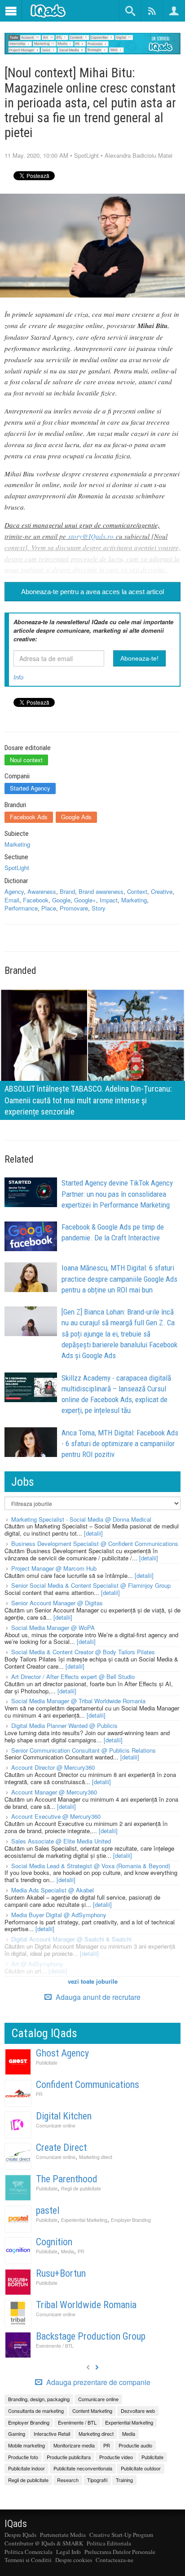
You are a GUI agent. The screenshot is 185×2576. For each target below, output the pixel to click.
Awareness (42, 891)
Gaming (17, 2434)
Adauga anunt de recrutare (97, 1997)
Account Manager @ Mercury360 (54, 1792)
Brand (67, 891)
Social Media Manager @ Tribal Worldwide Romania (78, 1701)
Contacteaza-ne (115, 2560)
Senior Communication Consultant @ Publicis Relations (84, 1750)
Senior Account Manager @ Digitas (57, 1603)
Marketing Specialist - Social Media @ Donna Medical (81, 1519)
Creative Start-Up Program (121, 2535)
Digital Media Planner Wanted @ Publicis (64, 1725)
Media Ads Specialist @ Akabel (53, 1890)
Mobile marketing (26, 2445)
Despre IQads (20, 2535)
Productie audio (135, 2445)
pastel (48, 2210)
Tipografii (97, 2480)
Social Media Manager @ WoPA (53, 1628)
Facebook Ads (29, 817)
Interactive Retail (52, 2434)
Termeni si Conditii (28, 2560)
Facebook (36, 900)
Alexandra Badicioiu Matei (139, 155)
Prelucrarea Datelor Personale (120, 2552)
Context (137, 891)
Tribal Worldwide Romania (86, 2305)
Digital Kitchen (64, 2116)
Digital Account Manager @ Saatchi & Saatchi (71, 1939)
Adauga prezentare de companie (97, 2382)
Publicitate (47, 2063)
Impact (109, 900)
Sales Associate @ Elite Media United (61, 1841)
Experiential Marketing (84, 2220)
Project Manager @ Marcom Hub (54, 1568)
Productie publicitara (69, 2457)
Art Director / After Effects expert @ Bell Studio (73, 1677)
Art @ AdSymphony (37, 1964)
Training (124, 2480)
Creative (162, 891)
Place (49, 908)
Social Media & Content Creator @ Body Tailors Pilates (83, 1652)
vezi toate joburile (93, 1981)
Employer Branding (131, 2220)
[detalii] (93, 1533)
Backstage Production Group (91, 2336)
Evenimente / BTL (55, 2346)
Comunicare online (56, 2125)
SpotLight (86, 155)
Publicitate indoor (26, 2468)
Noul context (26, 760)
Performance (21, 908)
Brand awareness (101, 891)
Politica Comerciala (29, 2552)
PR (39, 2094)
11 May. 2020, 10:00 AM (36, 155)
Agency (14, 891)
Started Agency (30, 788)
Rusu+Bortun (61, 2273)
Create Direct (61, 2147)
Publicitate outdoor (141, 2468)
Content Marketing (92, 2411)
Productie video (116, 2457)
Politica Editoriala (109, 2543)
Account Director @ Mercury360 (53, 1767)
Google (61, 900)
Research (68, 2480)
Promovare (74, 908)
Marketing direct (96, 2157)
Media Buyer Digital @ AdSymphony (59, 1915)
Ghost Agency (62, 2053)
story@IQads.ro (91, 536)
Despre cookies (74, 2560)
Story (99, 908)
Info (18, 677)
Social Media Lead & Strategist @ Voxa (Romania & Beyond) (91, 1866)
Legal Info (68, 2552)
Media (68, 2251)
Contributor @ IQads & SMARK (44, 2543)
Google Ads (76, 817)
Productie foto (23, 2457)
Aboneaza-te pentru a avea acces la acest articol (92, 592)
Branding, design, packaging (39, 2399)
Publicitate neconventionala (83, 2468)
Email (12, 900)
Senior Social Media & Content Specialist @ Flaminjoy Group (91, 1585)
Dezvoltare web (138, 2411)
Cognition (54, 2242)
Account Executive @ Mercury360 (56, 1816)
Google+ (85, 900)
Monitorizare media (74, 2445)
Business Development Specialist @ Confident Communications (95, 1543)
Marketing (17, 844)
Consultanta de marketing (36, 2411)
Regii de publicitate (81, 2188)
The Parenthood (67, 2179)
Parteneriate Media (63, 2535)
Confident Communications (88, 2085)
